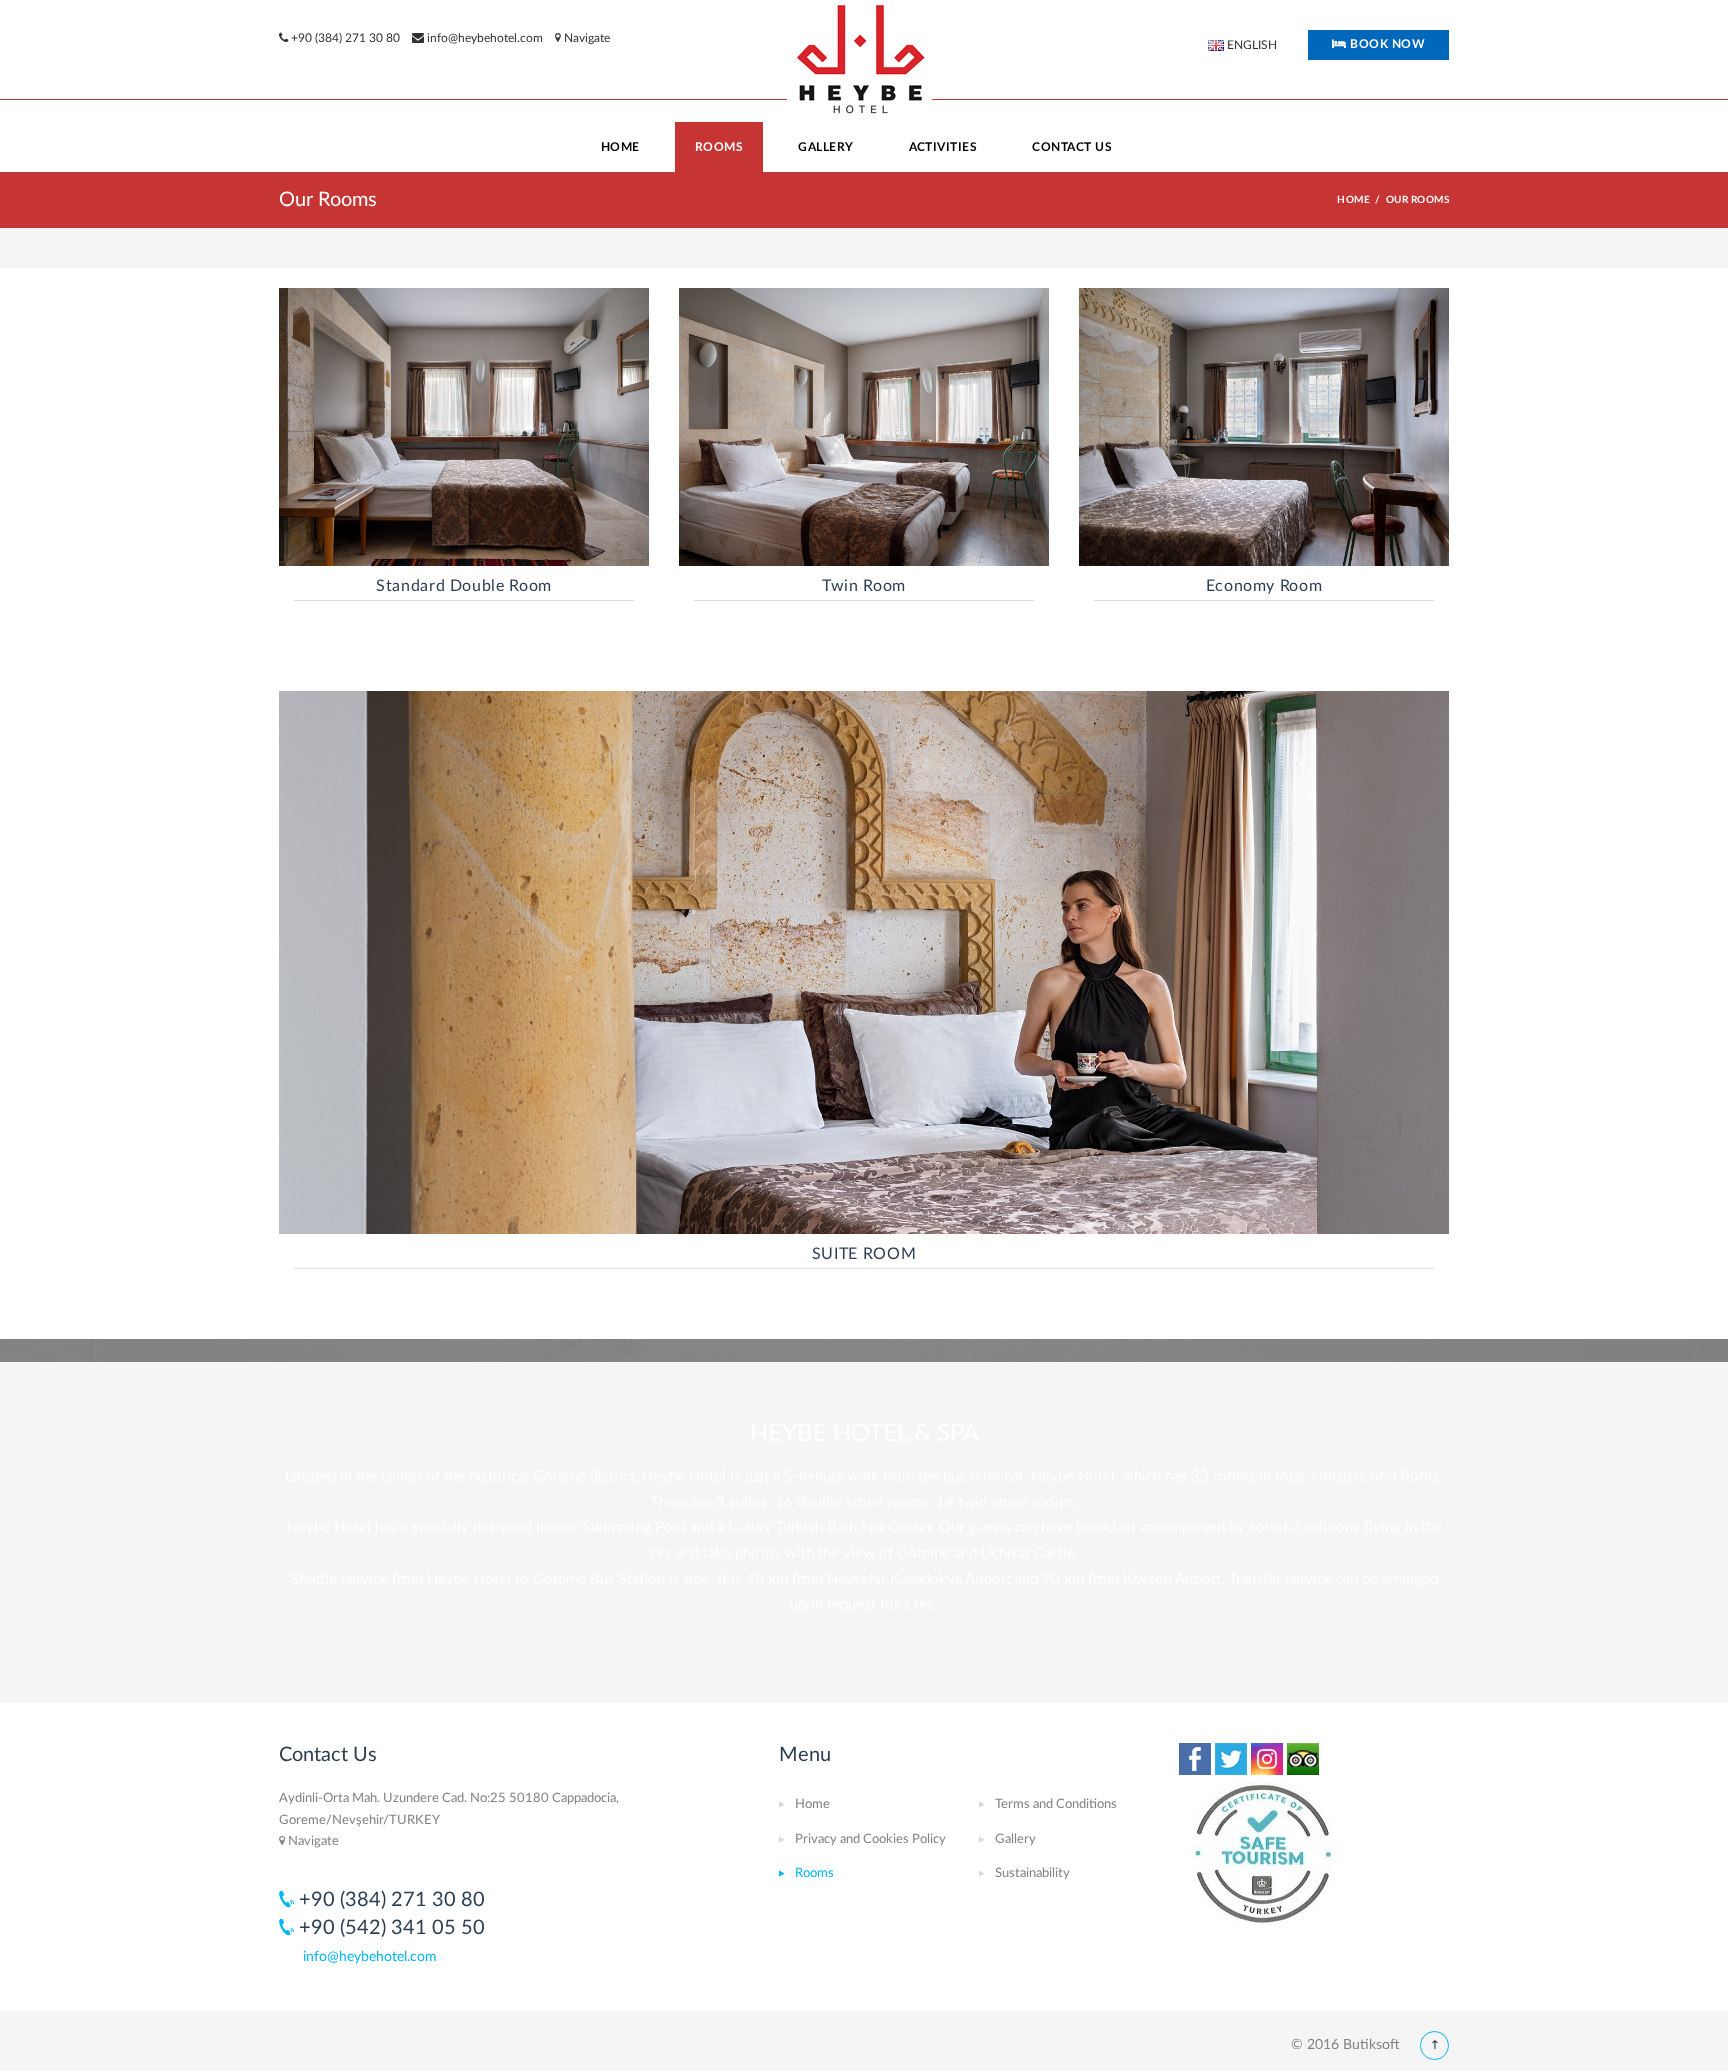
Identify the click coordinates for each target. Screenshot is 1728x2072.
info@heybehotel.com (485, 38)
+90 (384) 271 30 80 (345, 38)
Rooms (719, 147)
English (1250, 45)
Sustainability (1032, 1873)
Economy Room (1264, 586)
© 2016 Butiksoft (1345, 2045)
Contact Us (1072, 147)
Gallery (1015, 1839)
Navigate (585, 38)
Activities (943, 147)
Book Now (1386, 44)
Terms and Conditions (1056, 1804)
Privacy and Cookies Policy (870, 1839)
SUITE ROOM (864, 1254)
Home (620, 147)
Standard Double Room (464, 586)
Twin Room (864, 586)
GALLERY (825, 147)
